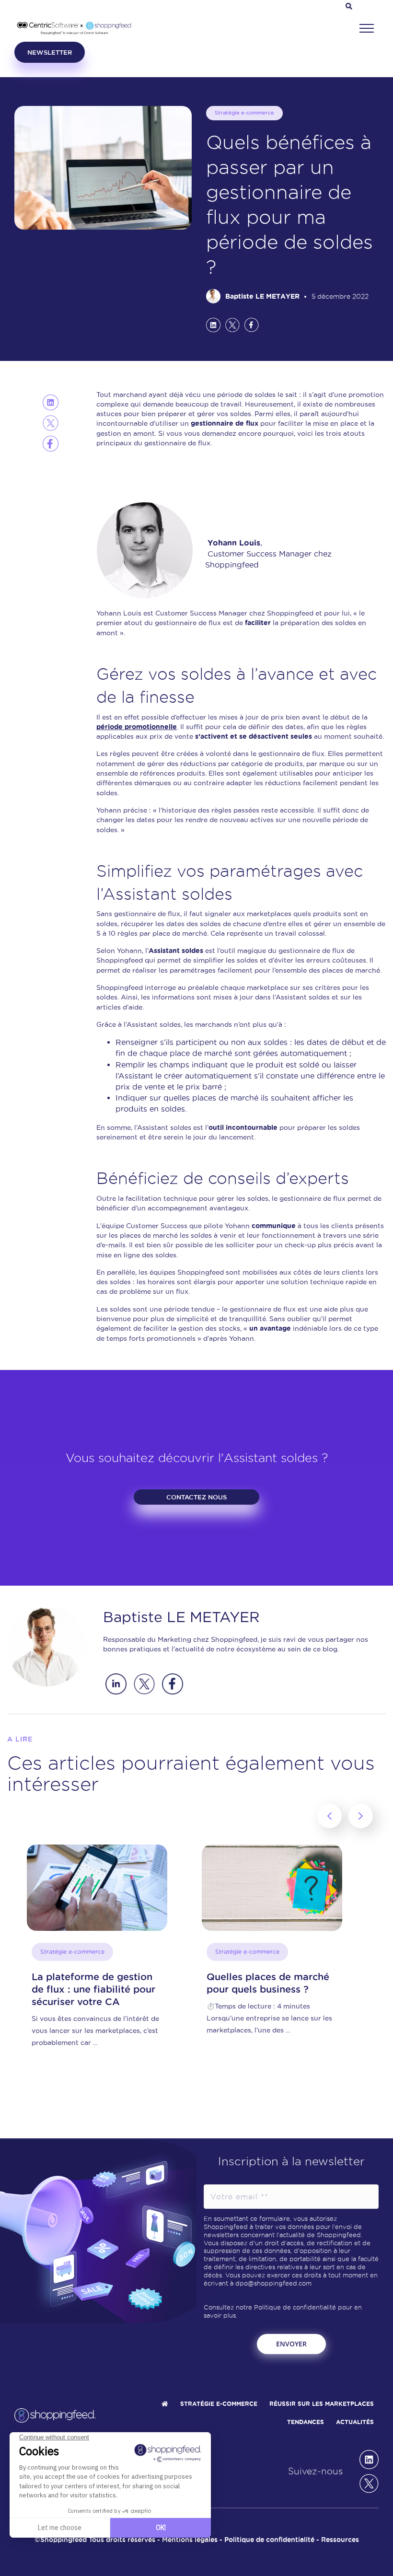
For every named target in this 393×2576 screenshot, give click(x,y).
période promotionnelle (137, 727)
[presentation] (329, 1816)
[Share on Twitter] (232, 325)
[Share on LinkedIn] (213, 325)
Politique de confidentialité (295, 2307)
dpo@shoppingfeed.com (273, 2283)
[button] (367, 29)
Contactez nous (196, 1497)
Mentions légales (190, 2540)
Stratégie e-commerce (244, 113)
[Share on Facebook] (252, 325)
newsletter (50, 52)
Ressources (340, 2540)
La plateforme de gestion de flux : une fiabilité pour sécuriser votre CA (93, 1989)
